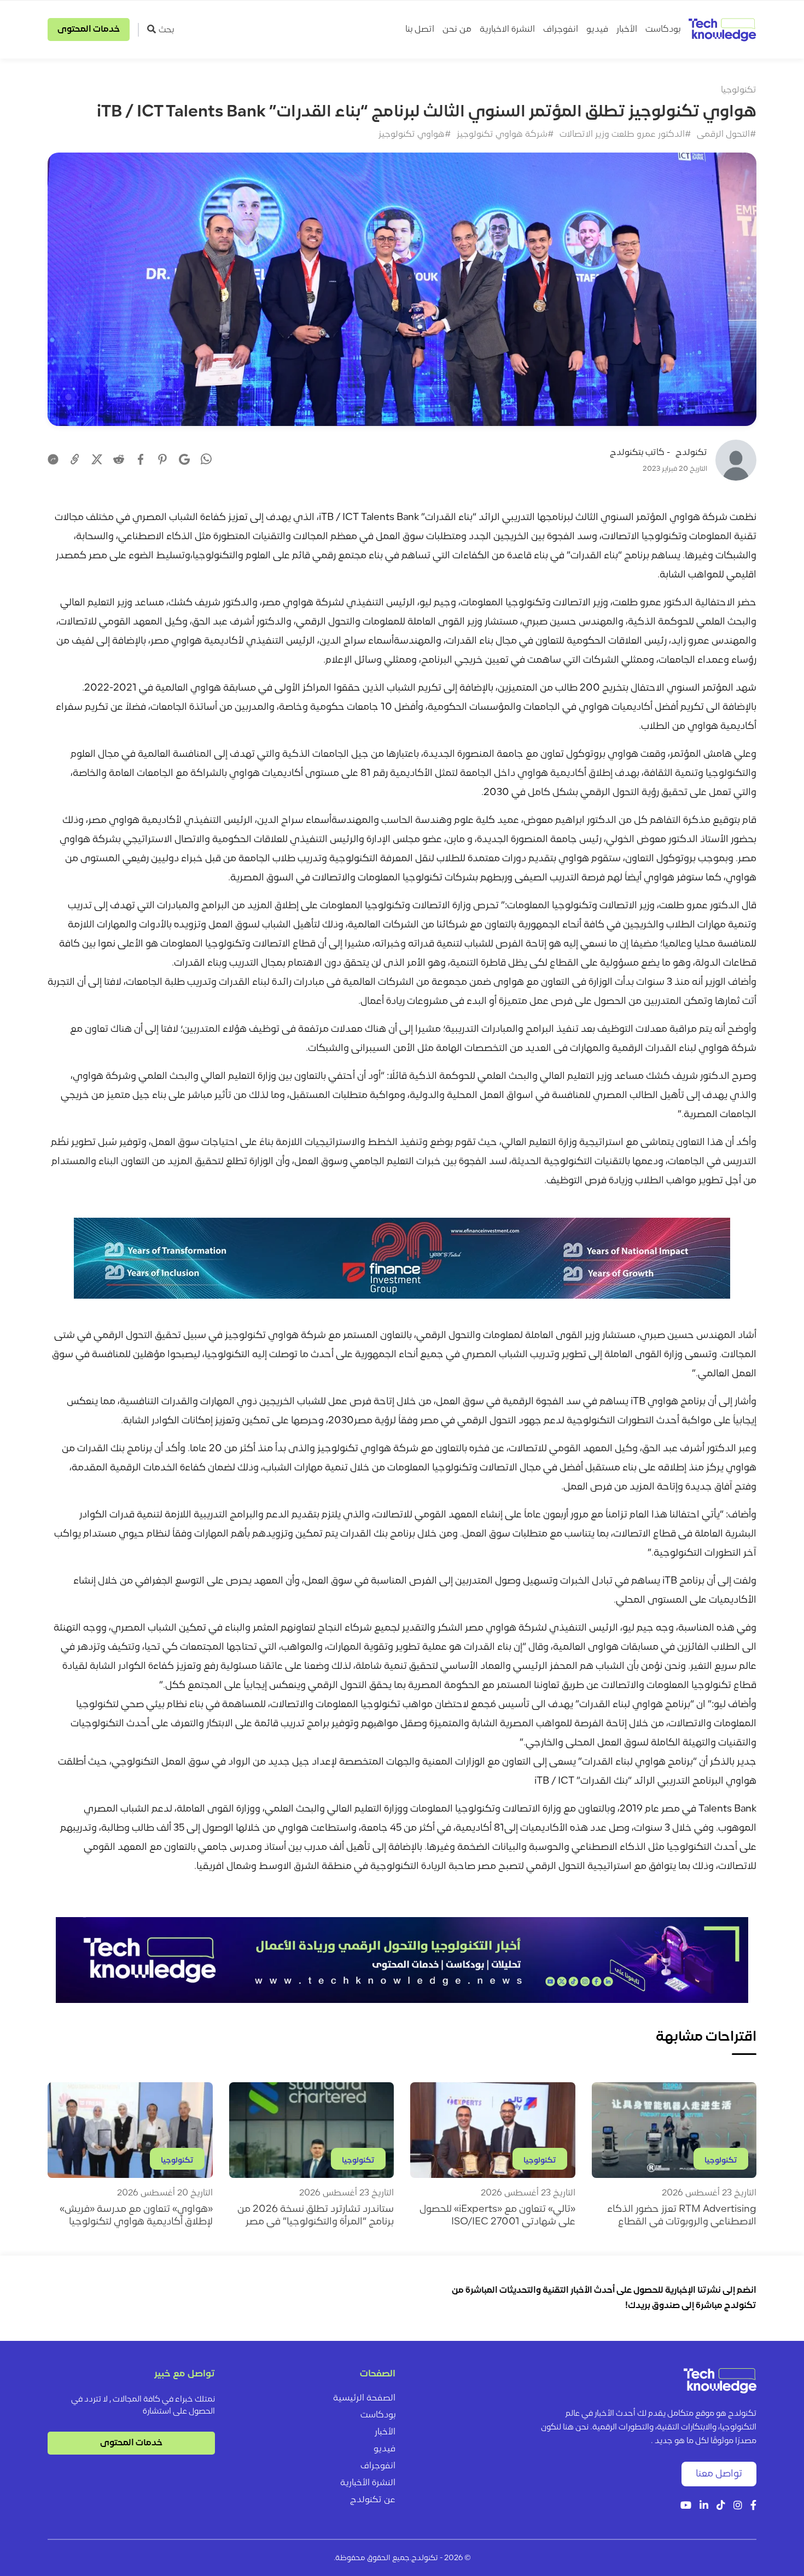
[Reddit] (119, 459)
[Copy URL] (75, 459)
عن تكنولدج (373, 2500)
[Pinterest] (162, 459)
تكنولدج (691, 453)
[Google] (184, 459)
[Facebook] (141, 459)
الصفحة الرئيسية (364, 2398)
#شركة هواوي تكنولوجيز (505, 135)
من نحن (457, 30)
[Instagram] (738, 2506)
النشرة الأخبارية (368, 2483)
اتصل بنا (420, 30)
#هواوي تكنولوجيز (415, 135)
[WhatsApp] (206, 460)
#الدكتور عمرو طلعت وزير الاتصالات (625, 135)
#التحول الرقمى (727, 135)
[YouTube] (686, 2506)
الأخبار (627, 30)
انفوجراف (561, 30)
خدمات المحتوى (89, 30)
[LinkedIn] (704, 2506)
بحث (166, 30)
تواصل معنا (719, 2474)
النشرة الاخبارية (507, 30)
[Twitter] (97, 459)
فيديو (597, 30)
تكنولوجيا (739, 90)
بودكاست (663, 30)
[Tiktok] (721, 2506)
